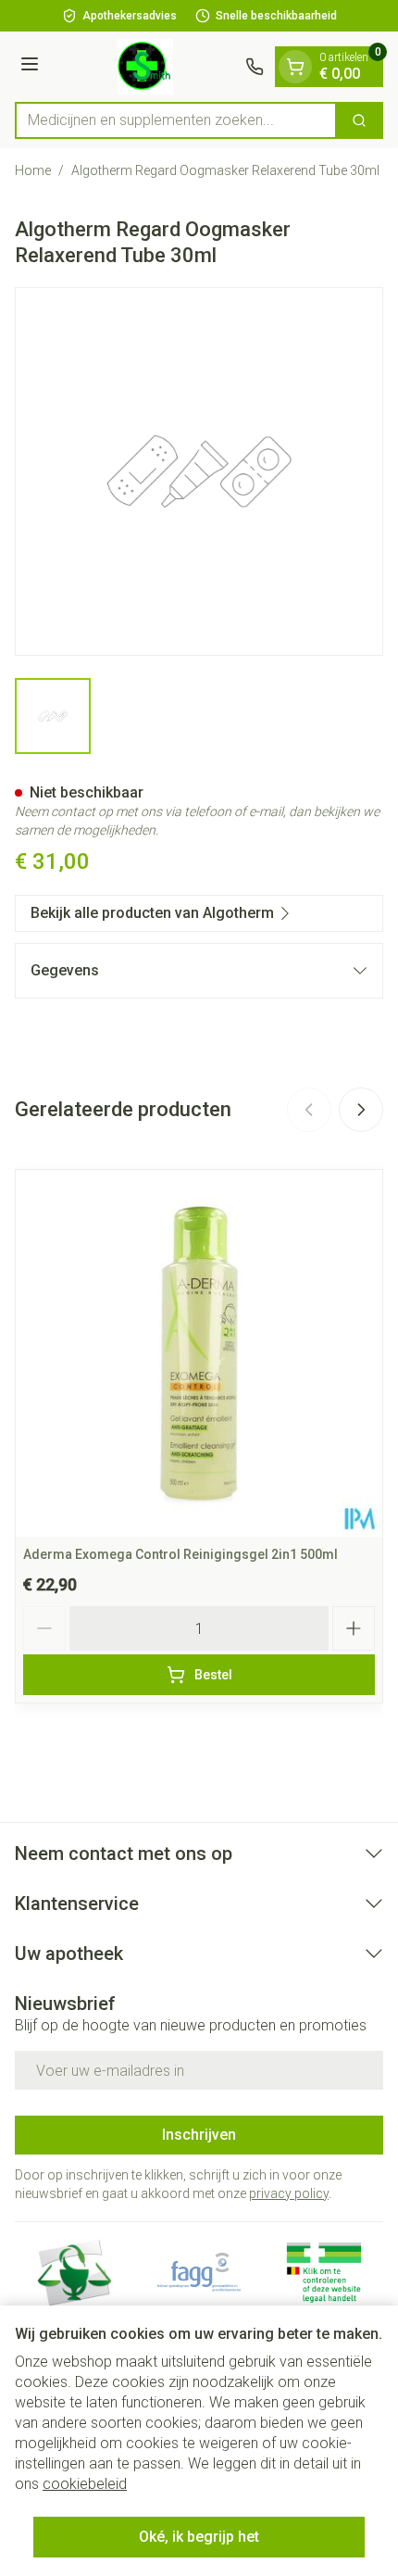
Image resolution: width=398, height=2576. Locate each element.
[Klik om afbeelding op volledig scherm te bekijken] (199, 471)
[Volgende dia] (361, 1110)
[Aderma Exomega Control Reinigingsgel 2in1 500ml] (199, 1353)
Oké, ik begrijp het (199, 2537)
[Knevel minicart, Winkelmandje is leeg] (295, 67)
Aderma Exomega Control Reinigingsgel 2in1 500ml (180, 1554)
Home (33, 170)
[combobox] (176, 120)
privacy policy (289, 2193)
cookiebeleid (85, 2484)
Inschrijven (199, 2135)
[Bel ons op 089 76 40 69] (255, 67)
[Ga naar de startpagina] (145, 67)
